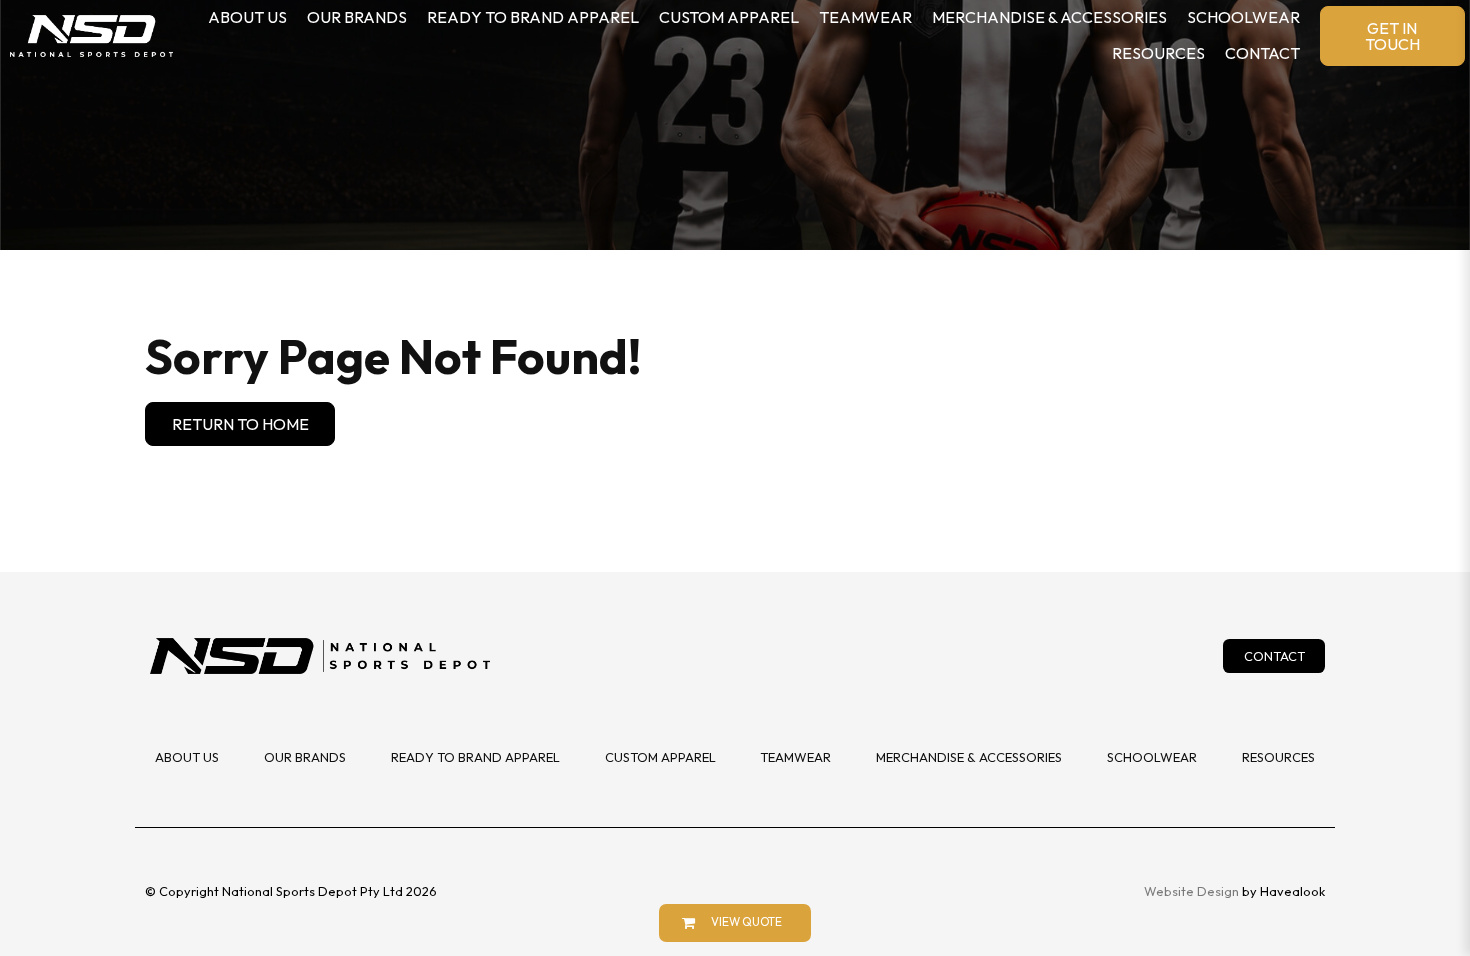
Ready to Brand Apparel (533, 17)
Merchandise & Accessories (1049, 17)
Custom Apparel (729, 17)
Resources (1158, 53)
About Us (247, 17)
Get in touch (1392, 36)
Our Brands (357, 17)
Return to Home (240, 424)
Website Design (1191, 891)
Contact (1262, 53)
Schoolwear (1243, 17)
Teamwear (865, 17)
